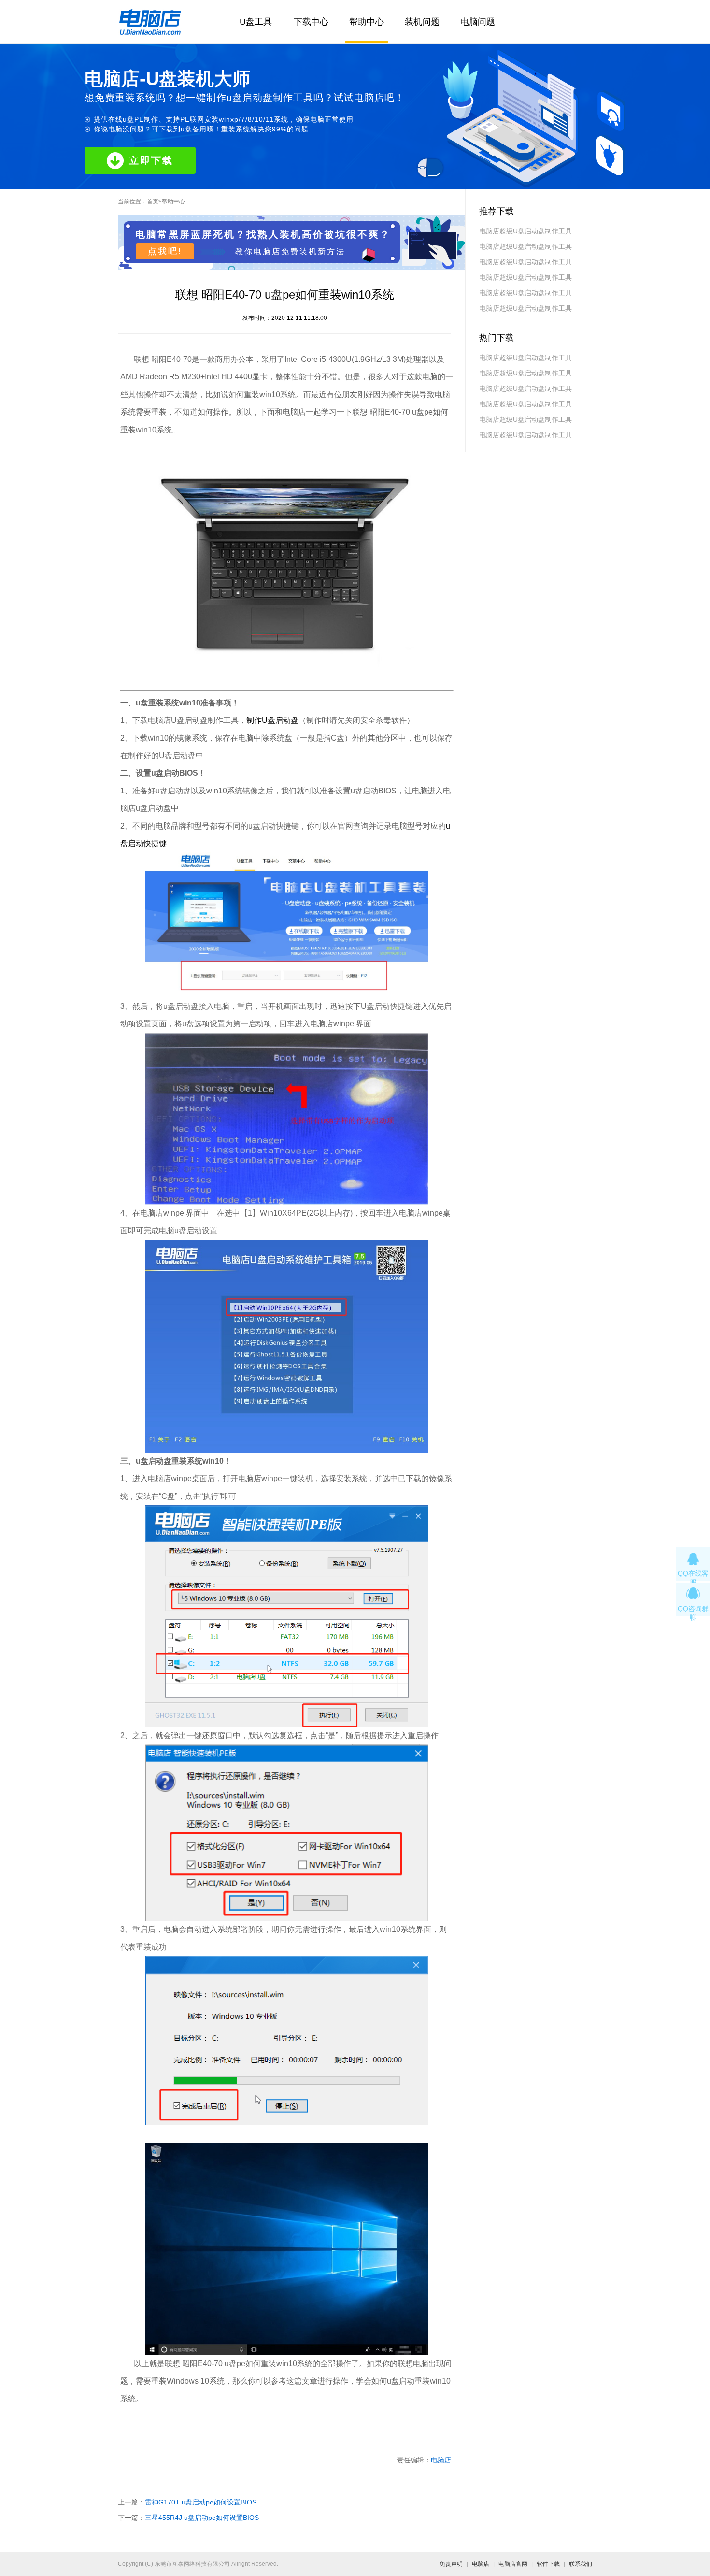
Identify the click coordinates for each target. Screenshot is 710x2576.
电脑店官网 (513, 2564)
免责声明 (451, 2564)
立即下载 (151, 160)
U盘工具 (256, 22)
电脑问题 (478, 22)
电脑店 (441, 2460)
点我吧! (165, 251)
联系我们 (581, 2564)
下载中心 (311, 22)
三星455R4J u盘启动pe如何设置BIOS (202, 2518)
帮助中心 (367, 22)
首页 (153, 201)
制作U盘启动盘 (272, 720)
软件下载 (548, 2564)
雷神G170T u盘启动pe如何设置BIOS (201, 2502)
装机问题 (422, 22)
